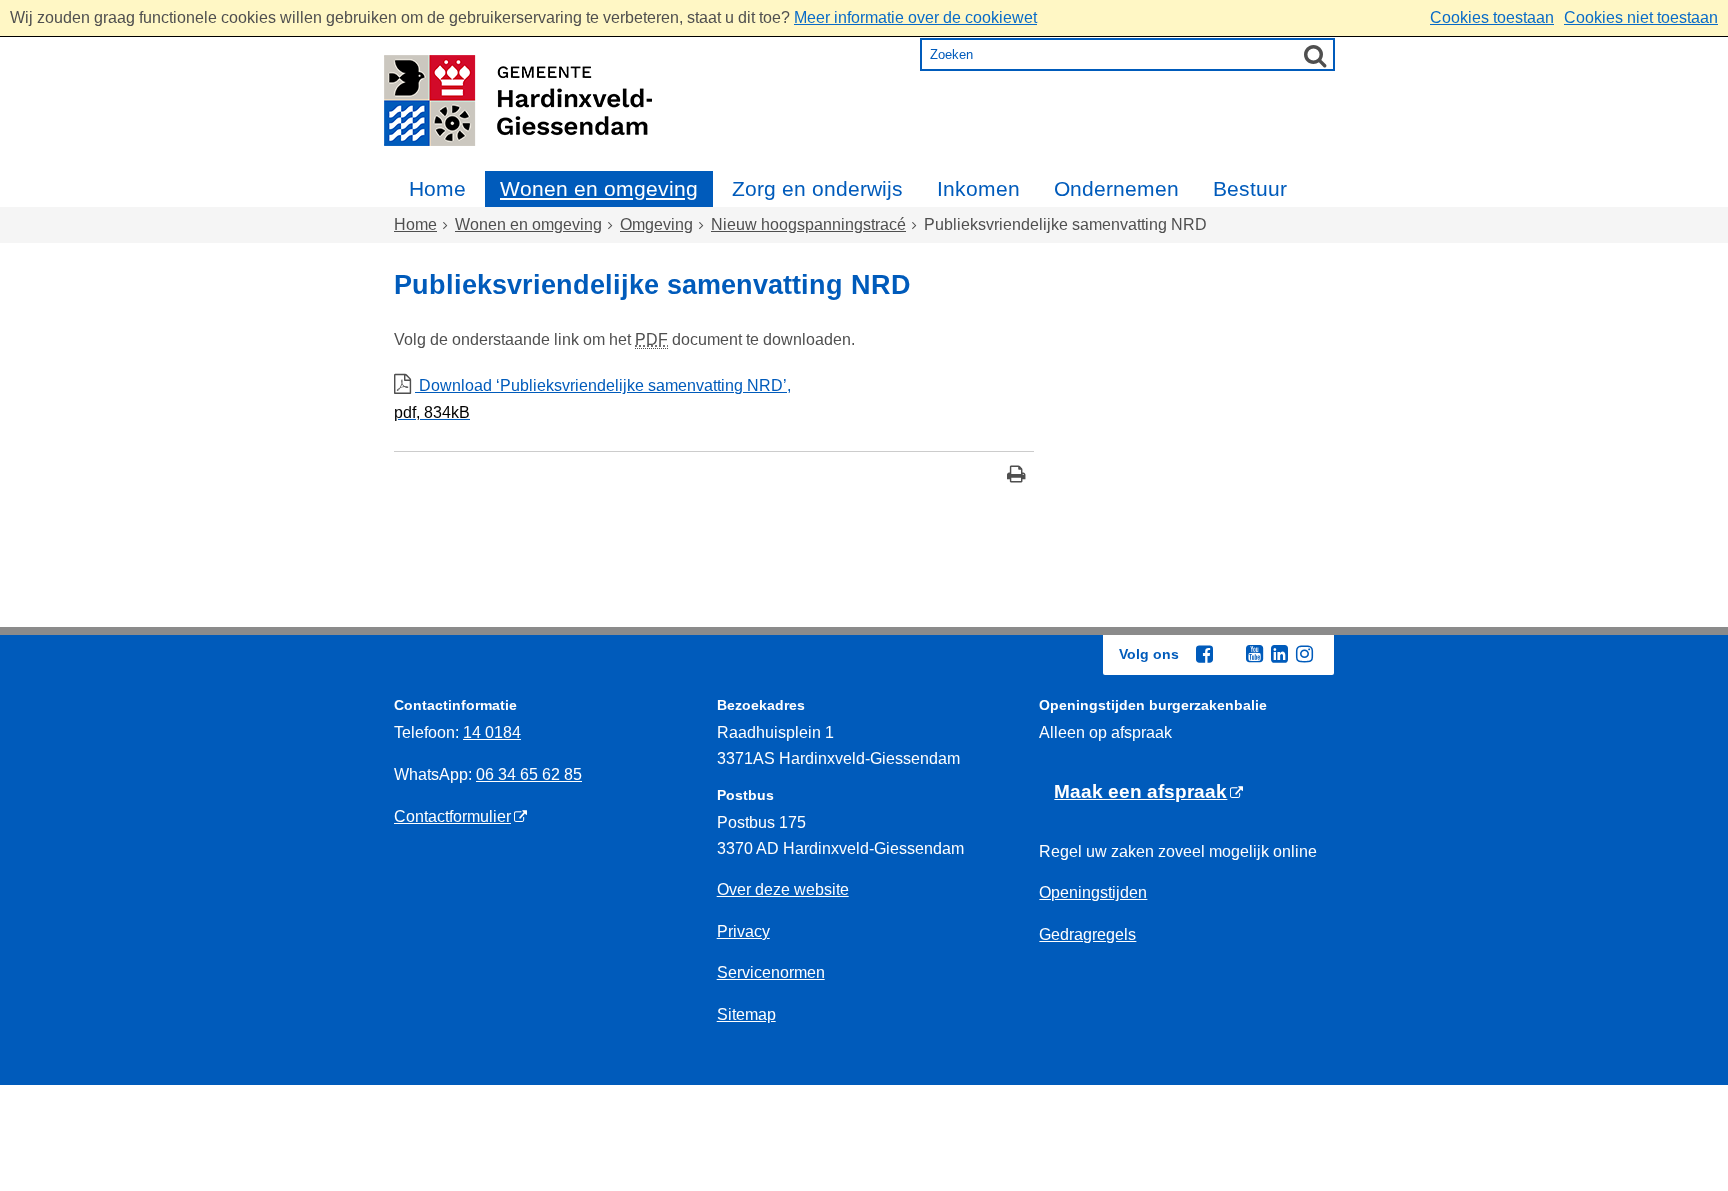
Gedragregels (1087, 934)
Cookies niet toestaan (1641, 17)
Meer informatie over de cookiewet (915, 17)
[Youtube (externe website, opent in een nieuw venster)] (1254, 654)
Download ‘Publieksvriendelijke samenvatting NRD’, (592, 399)
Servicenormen (771, 972)
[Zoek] (1315, 55)
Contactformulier (452, 816)
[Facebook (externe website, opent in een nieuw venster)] (1204, 654)
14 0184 (492, 732)
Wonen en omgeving (599, 188)
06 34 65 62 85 (529, 774)
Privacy (743, 931)
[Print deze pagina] (1016, 476)
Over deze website (783, 889)
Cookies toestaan (1492, 17)
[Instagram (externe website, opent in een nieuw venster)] (1304, 654)
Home (437, 188)
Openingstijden (1093, 892)
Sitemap (746, 1014)
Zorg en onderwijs (817, 188)
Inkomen (978, 188)
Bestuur (1250, 188)
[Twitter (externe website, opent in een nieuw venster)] (1229, 655)
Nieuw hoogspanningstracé (808, 224)
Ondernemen (1116, 188)
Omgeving (656, 224)
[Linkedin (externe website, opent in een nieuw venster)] (1279, 654)
